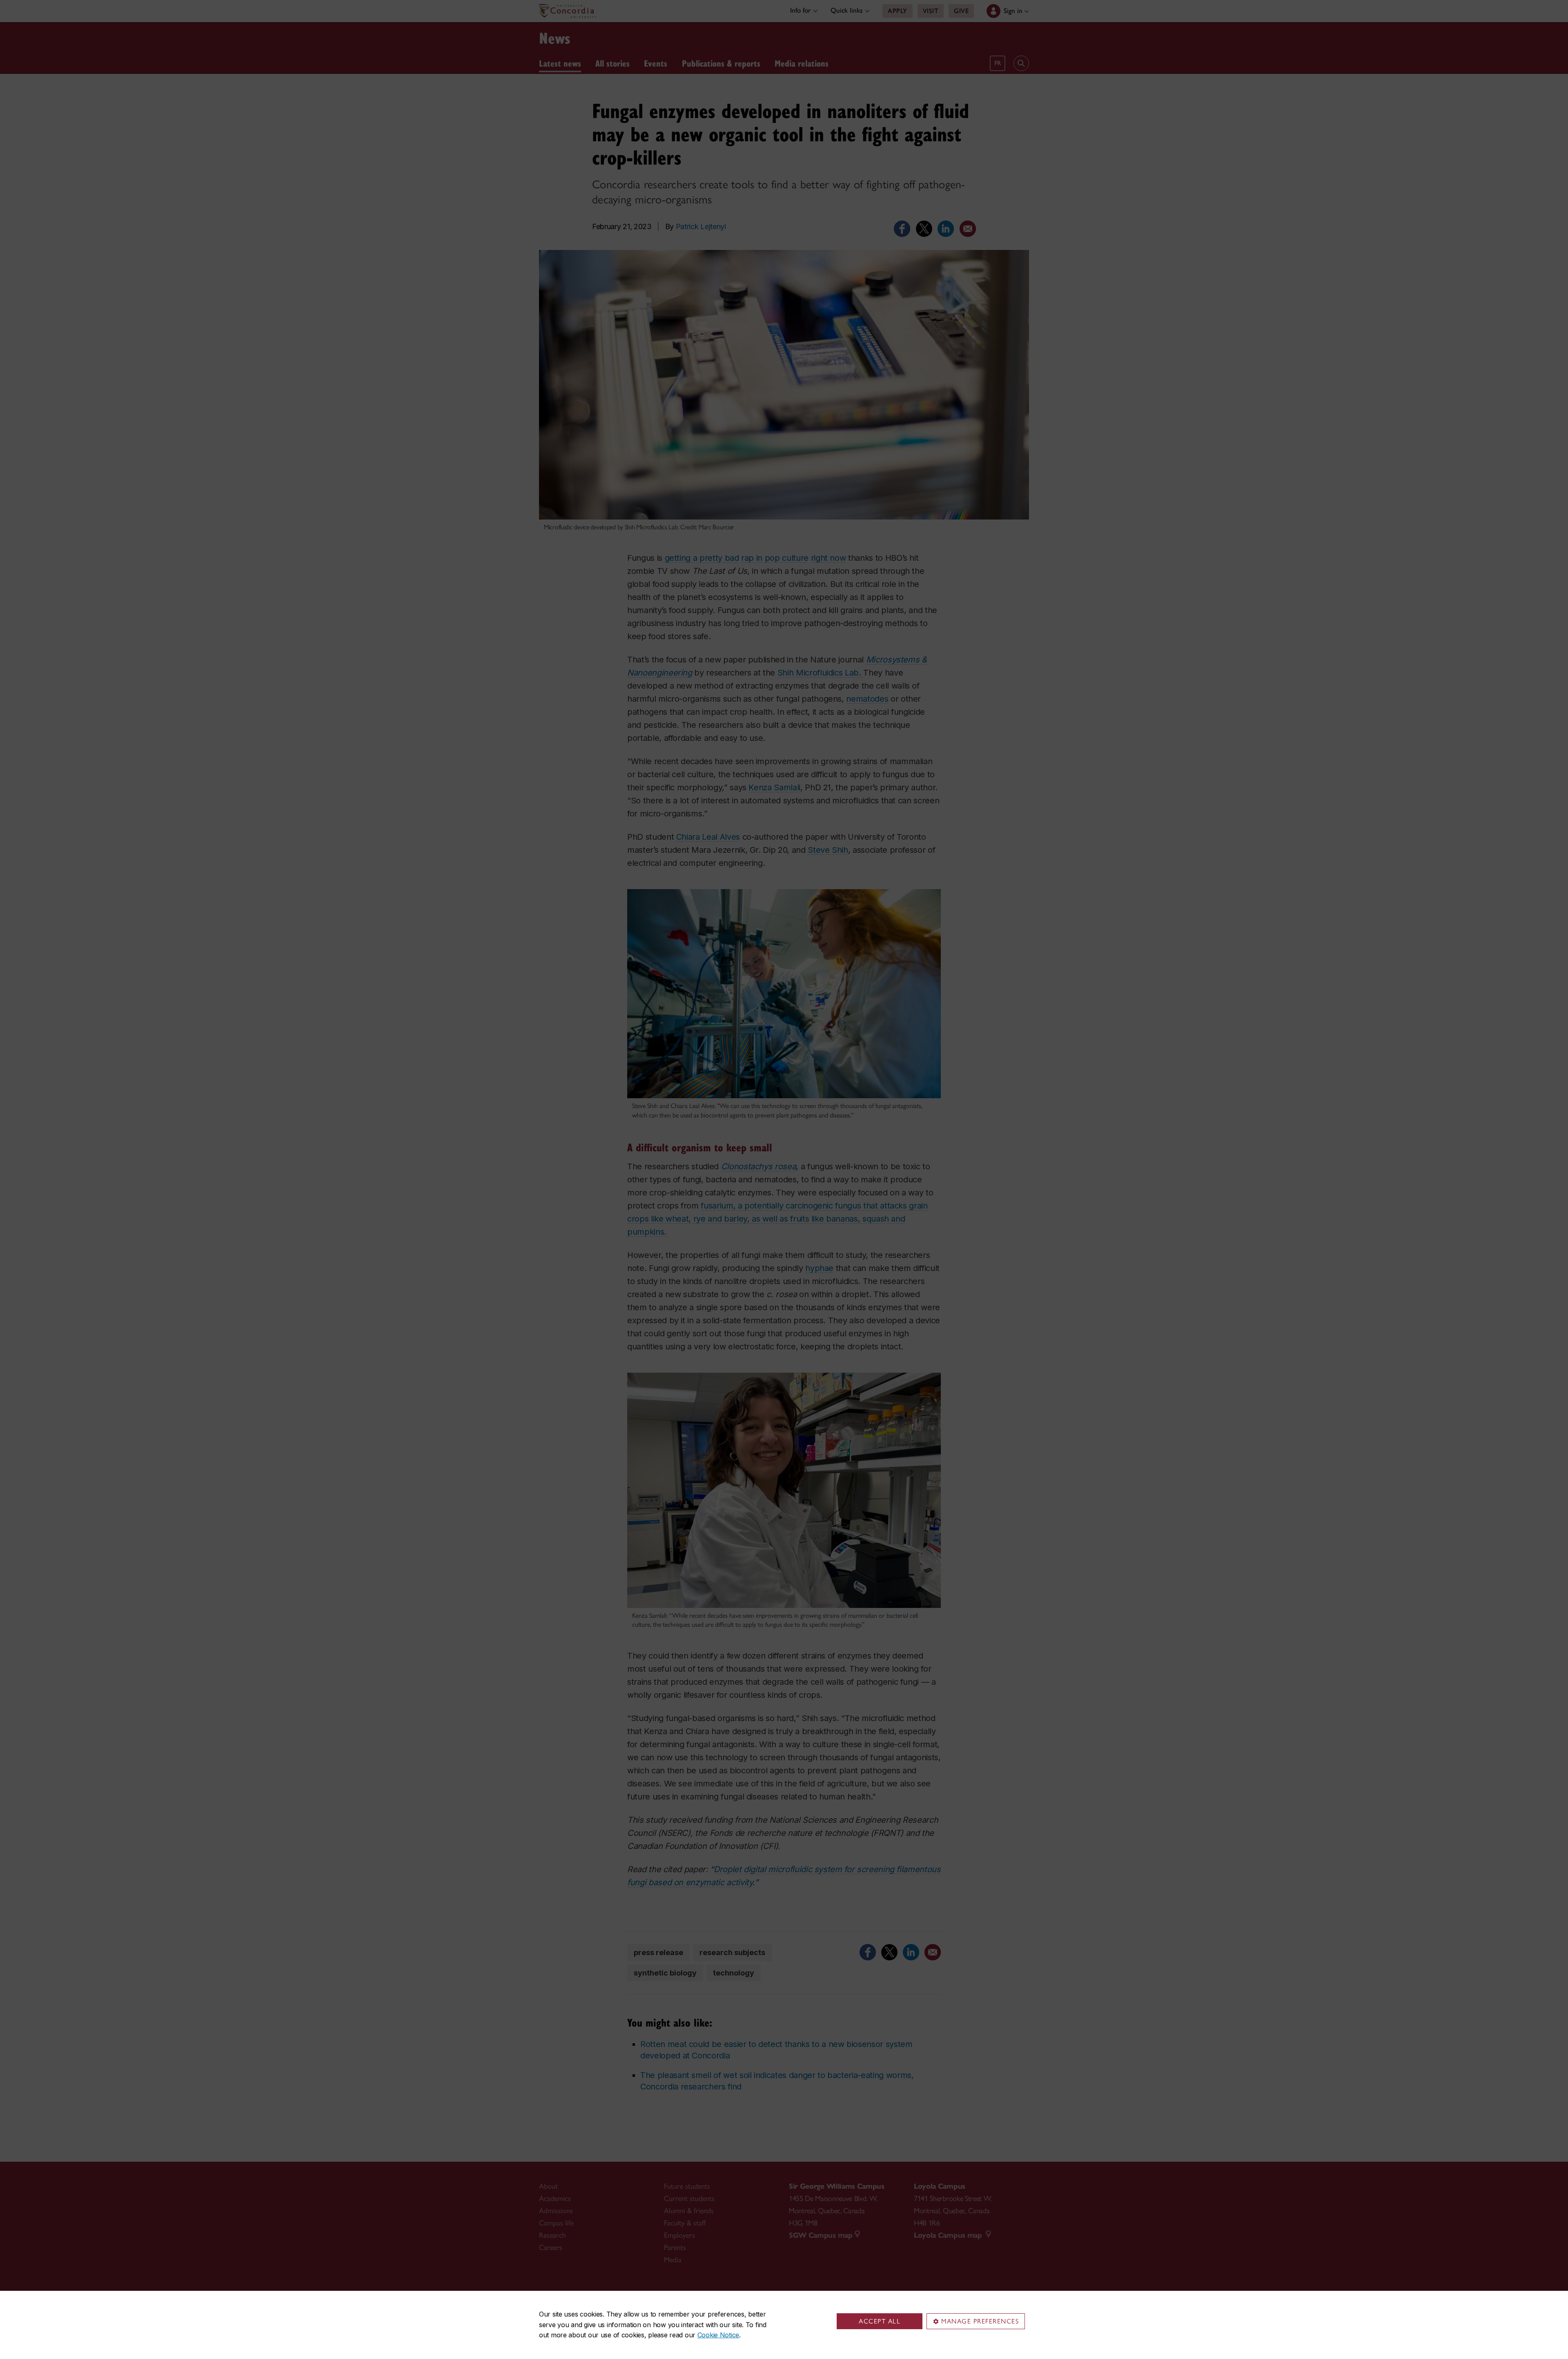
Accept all (880, 2321)
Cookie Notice (718, 2335)
